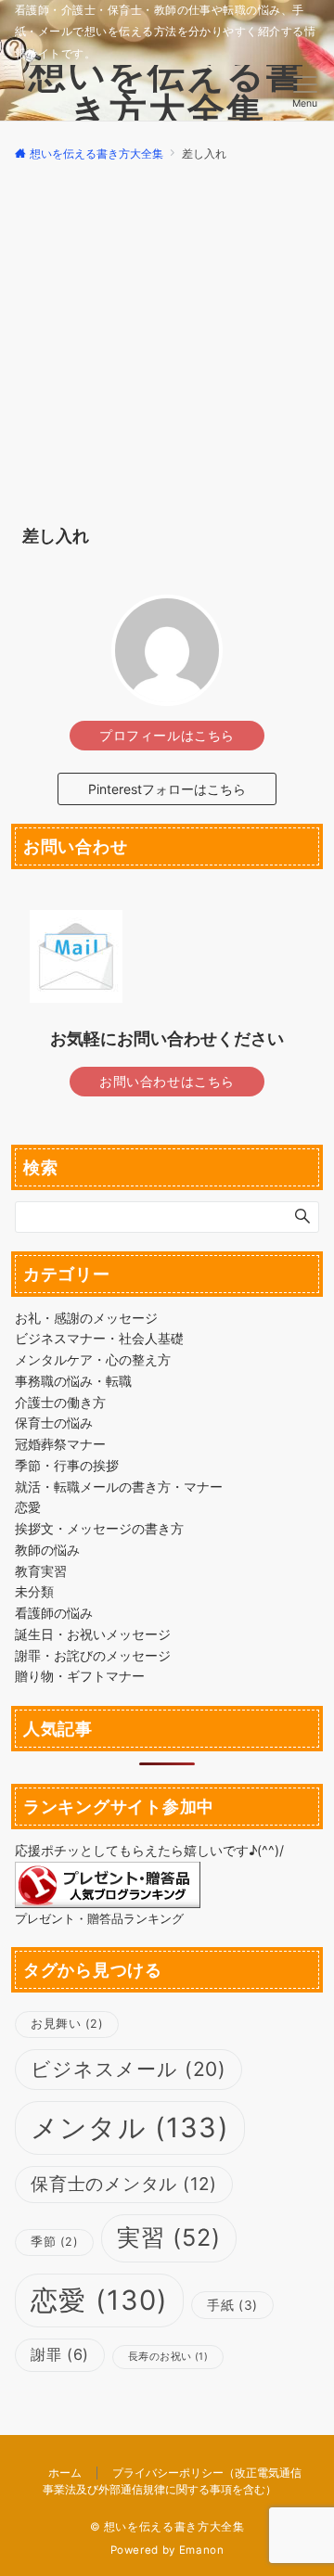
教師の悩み (47, 1550)
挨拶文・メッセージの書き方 (99, 1528)
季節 (54, 2242)
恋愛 (28, 1507)
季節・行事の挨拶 (67, 1465)
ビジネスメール (128, 2069)
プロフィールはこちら (167, 735)
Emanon (202, 2550)
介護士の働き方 (60, 1402)
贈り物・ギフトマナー (80, 1676)
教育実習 (41, 1571)
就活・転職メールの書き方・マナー (119, 1487)
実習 (169, 2237)
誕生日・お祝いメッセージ (93, 1634)
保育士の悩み (54, 1423)
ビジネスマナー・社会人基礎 (99, 1338)
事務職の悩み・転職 (73, 1381)
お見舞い (67, 2024)
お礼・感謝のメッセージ (86, 1318)
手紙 (232, 2305)
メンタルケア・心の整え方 (93, 1359)
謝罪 (60, 2354)
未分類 (34, 1591)
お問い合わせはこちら (167, 1081)
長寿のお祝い (168, 2357)
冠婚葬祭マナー (60, 1444)
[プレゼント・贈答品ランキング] (108, 1883)
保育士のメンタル (124, 2184)
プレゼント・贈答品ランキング (99, 1919)
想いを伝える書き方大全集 (167, 92)
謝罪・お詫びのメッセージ (93, 1655)
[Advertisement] (167, 339)
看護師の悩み (54, 1613)
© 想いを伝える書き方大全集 (167, 2527)
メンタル (130, 2127)
